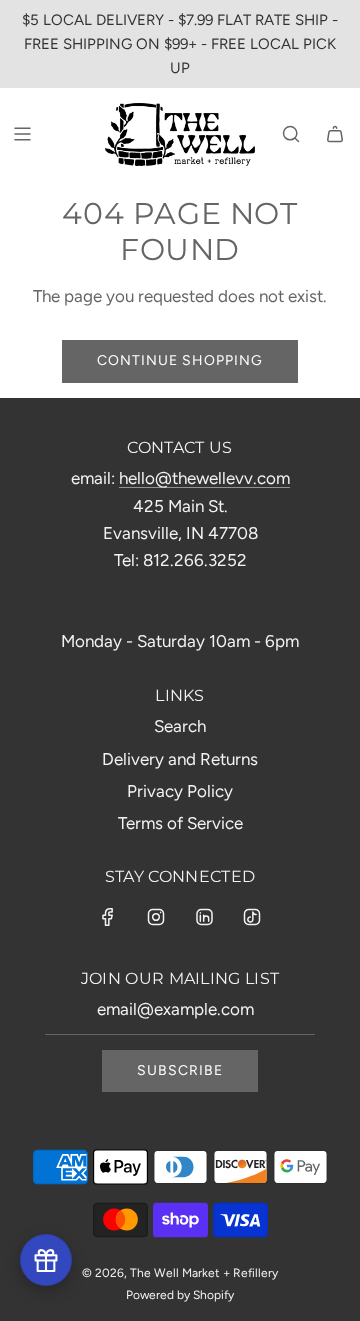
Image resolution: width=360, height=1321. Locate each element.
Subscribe (180, 1070)
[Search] (291, 134)
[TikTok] (252, 917)
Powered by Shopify (180, 1295)
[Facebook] (108, 917)
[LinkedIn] (204, 917)
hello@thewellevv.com (204, 478)
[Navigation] (22, 134)
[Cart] (335, 134)
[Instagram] (156, 917)
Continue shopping (180, 360)
